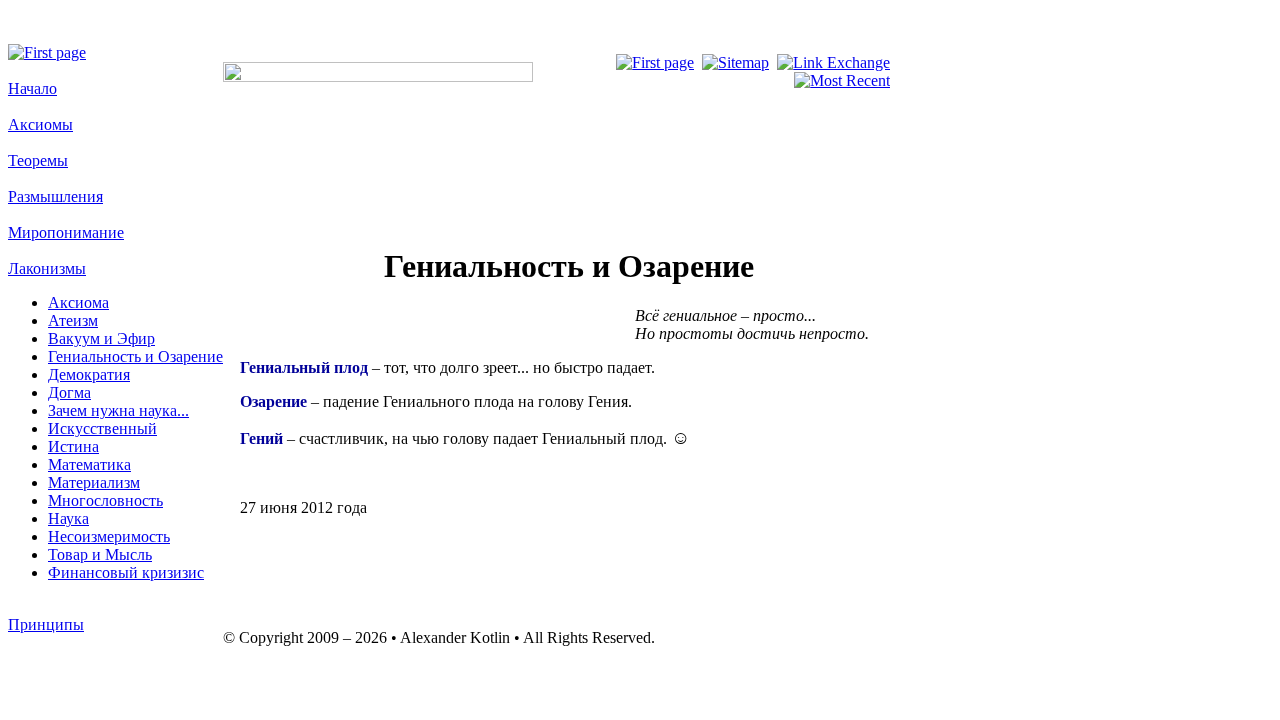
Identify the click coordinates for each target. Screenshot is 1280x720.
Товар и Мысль (100, 554)
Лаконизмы (47, 268)
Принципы (46, 624)
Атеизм (73, 320)
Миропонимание (66, 232)
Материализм (94, 482)
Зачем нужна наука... (118, 410)
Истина (73, 446)
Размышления (55, 196)
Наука (68, 518)
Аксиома (78, 302)
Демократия (89, 374)
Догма (69, 392)
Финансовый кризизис (126, 572)
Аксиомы (40, 124)
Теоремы (38, 160)
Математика (89, 464)
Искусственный (102, 428)
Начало (32, 88)
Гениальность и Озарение (135, 356)
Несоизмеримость (109, 536)
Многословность (105, 500)
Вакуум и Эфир (101, 338)
